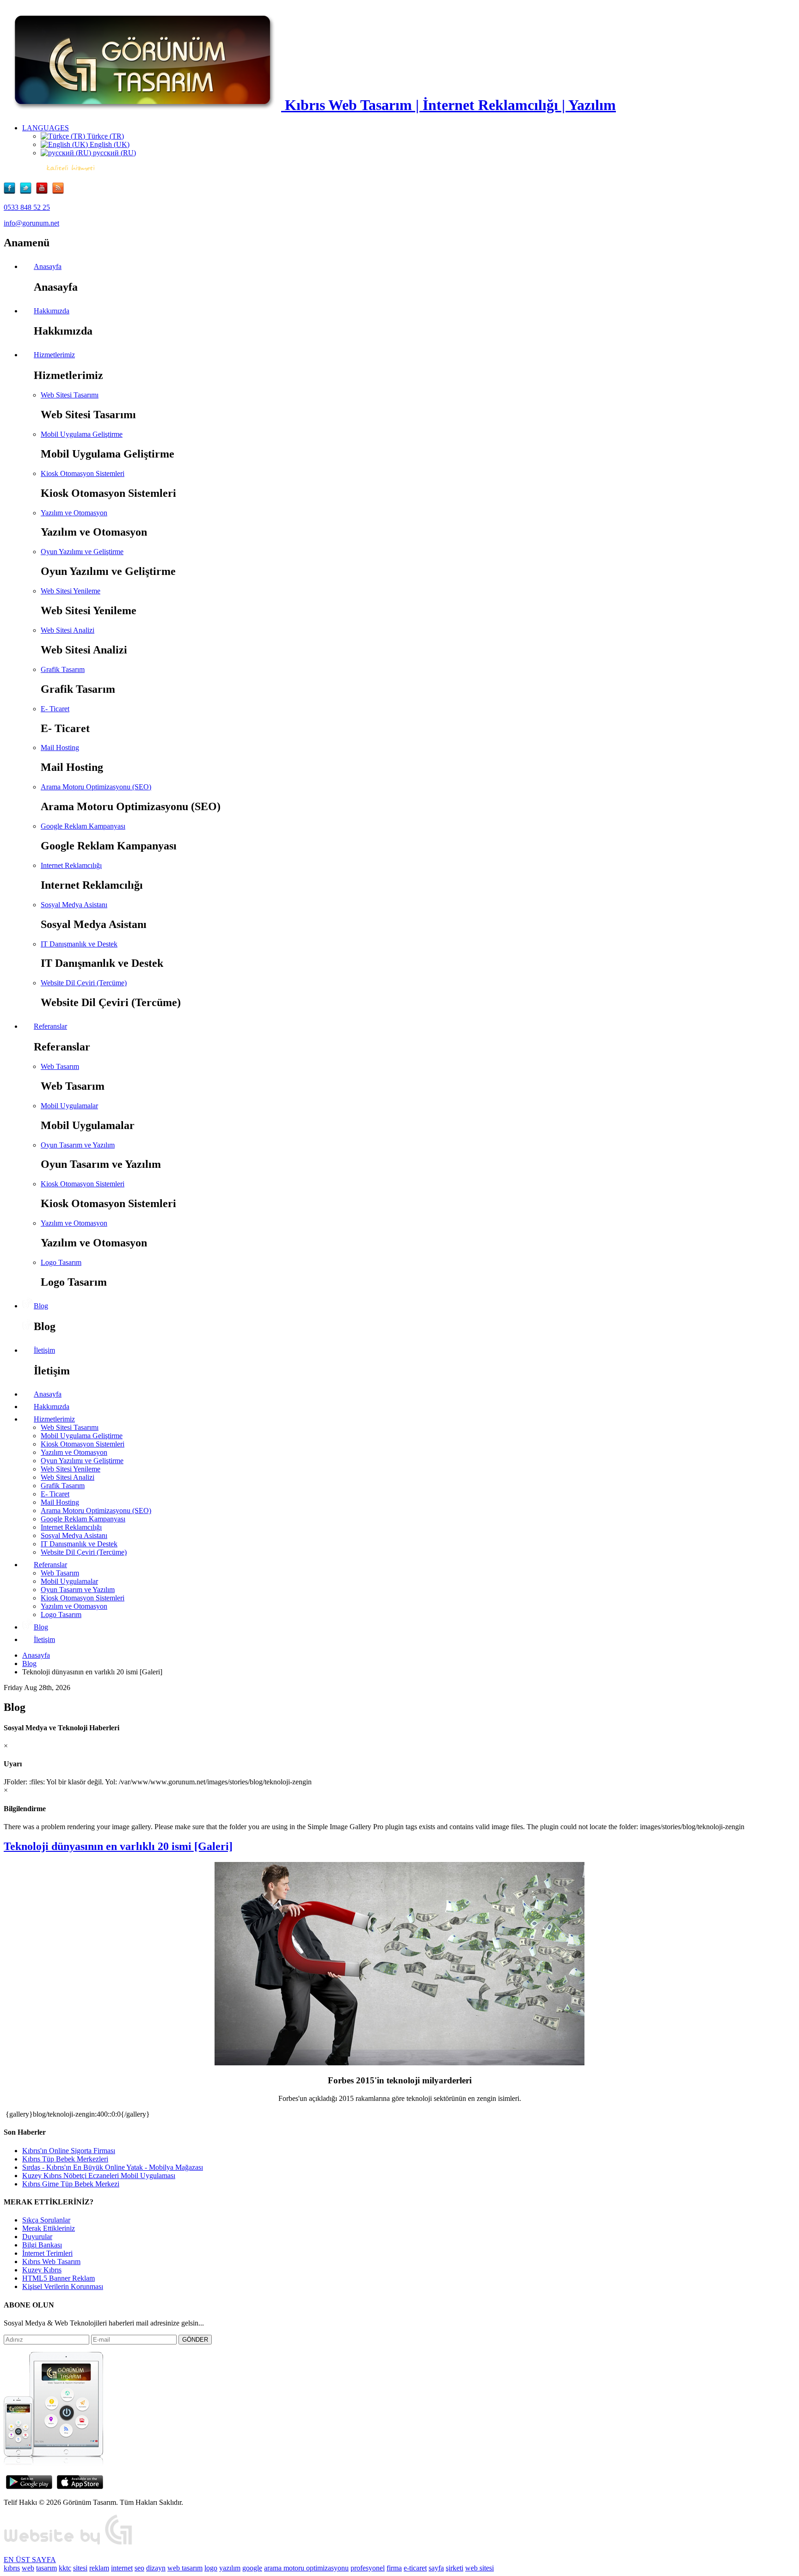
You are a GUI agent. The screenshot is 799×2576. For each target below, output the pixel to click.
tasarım (46, 2568)
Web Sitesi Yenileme (71, 591)
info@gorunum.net (31, 223)
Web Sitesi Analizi (68, 630)
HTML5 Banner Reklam (58, 2278)
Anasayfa (36, 1655)
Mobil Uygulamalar (69, 1106)
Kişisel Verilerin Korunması (63, 2286)
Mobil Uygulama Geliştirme (82, 434)
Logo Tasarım (61, 1262)
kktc (65, 2568)
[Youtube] (44, 192)
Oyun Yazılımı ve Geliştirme (82, 552)
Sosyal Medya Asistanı (74, 905)
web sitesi (479, 2568)
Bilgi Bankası (42, 2245)
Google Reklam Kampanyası (83, 826)
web (28, 2568)
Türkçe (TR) (104, 136)
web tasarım (185, 2568)
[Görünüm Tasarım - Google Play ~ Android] (29, 2487)
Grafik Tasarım (63, 669)
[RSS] (58, 192)
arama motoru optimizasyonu (306, 2568)
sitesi (80, 2568)
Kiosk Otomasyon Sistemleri (83, 473)
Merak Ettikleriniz (49, 2228)
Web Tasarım (60, 1066)
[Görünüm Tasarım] (68, 2544)
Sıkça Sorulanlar (46, 2220)
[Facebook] (12, 192)
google (252, 2568)
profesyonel (368, 2568)
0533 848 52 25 (27, 207)
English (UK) (109, 144)
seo (139, 2568)
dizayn (156, 2568)
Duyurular (37, 2237)
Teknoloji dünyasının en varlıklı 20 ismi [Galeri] (118, 1846)
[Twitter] (28, 192)
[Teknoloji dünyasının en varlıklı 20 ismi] (399, 2063)
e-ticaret (415, 2568)
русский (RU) (114, 153)
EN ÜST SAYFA (30, 2560)
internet (122, 2568)
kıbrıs (12, 2568)
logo (211, 2568)
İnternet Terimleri (47, 2253)
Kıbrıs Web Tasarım (51, 2262)
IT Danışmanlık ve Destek (79, 944)
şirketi (455, 2568)
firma (394, 2568)
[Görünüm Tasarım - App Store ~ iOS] (80, 2487)
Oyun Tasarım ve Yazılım (78, 1145)
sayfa (436, 2568)
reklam (99, 2568)
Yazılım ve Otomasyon (74, 513)
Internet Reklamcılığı (71, 865)
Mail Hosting (60, 748)
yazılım (230, 2568)
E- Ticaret (55, 709)
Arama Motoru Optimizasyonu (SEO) (96, 787)
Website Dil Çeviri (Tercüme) (84, 983)
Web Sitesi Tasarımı (70, 395)
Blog (29, 1663)
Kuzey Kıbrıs (42, 2270)
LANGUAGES (46, 128)
